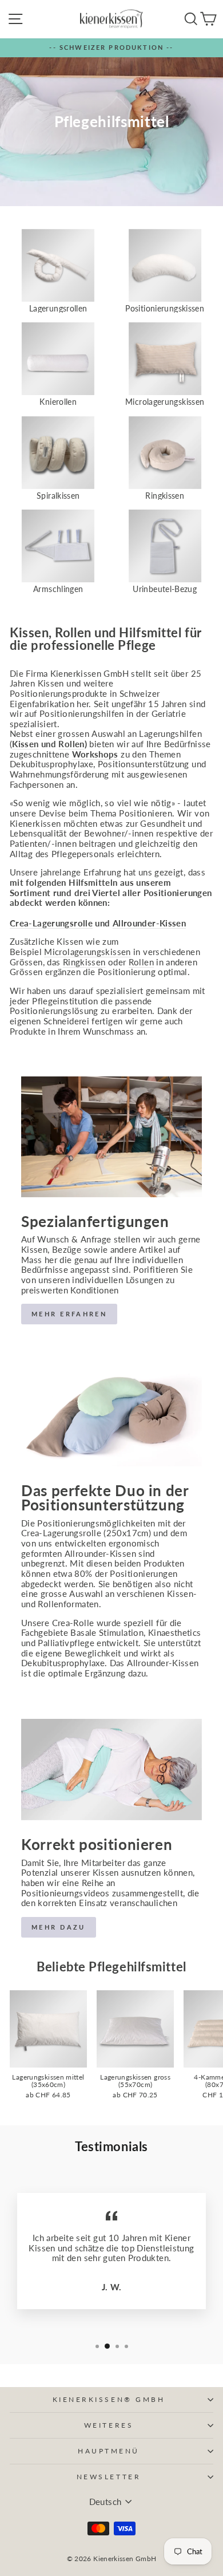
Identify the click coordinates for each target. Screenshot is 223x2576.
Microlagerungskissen (87, 952)
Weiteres (109, 2425)
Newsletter (109, 2477)
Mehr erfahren (69, 1314)
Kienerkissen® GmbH (109, 2399)
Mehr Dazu (59, 1927)
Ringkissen (84, 962)
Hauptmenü (109, 2451)
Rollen (141, 962)
